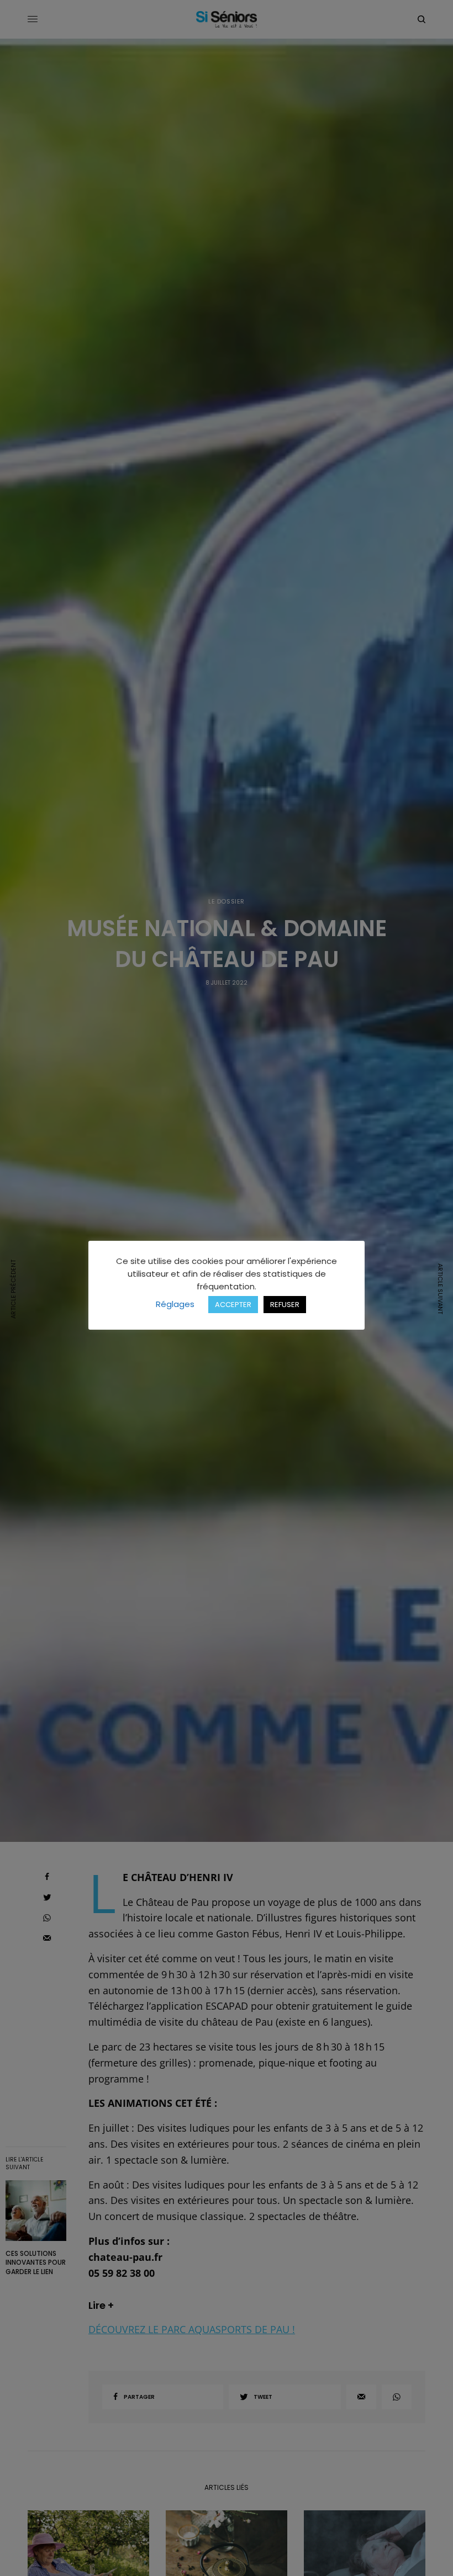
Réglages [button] (175, 1304)
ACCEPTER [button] (233, 1305)
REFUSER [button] (285, 1305)
